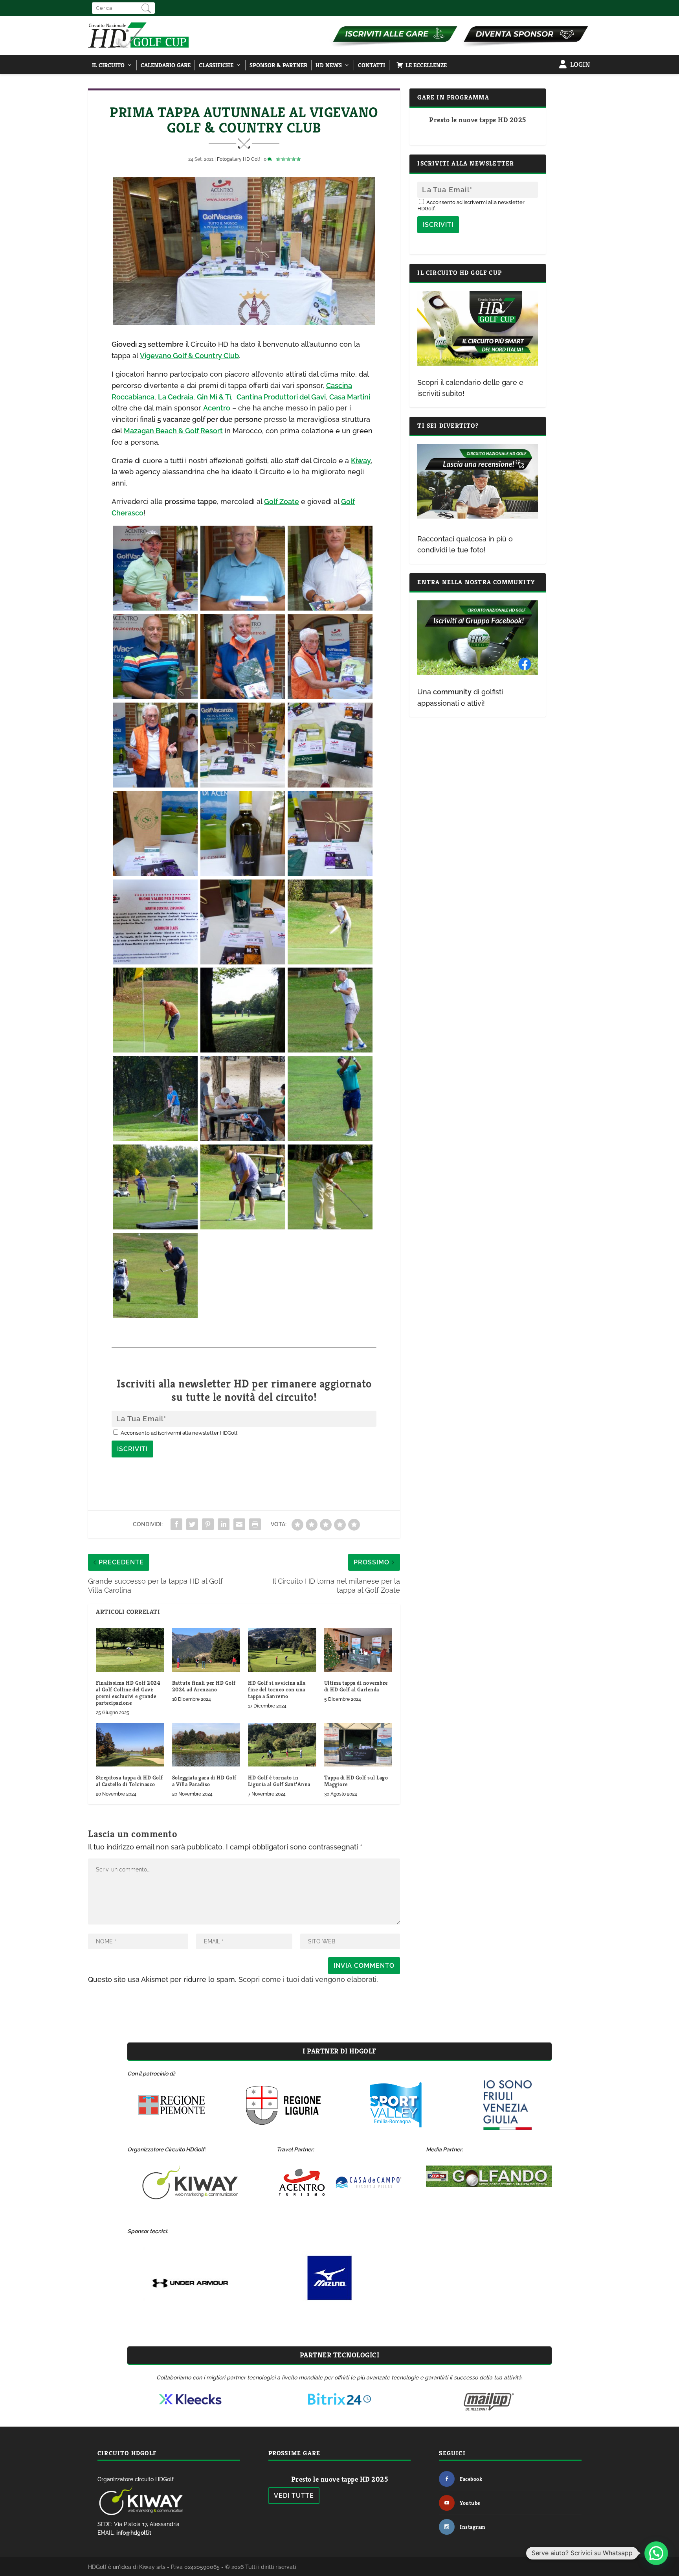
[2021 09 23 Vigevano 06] (330, 696)
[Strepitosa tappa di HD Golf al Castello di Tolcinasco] (130, 1745)
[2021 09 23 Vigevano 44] (330, 1227)
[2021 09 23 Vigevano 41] (155, 1227)
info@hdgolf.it (134, 2533)
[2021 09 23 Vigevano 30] (155, 1138)
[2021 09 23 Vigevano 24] (330, 1050)
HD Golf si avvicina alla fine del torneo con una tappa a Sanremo (277, 1689)
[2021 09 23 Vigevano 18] (330, 962)
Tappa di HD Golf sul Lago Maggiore (356, 1781)
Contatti (372, 65)
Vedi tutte (294, 2496)
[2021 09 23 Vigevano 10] (155, 873)
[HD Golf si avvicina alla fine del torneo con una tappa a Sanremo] (282, 1650)
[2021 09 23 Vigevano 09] (330, 785)
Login (580, 64)
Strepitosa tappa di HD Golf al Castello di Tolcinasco (129, 1781)
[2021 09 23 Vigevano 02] (330, 608)
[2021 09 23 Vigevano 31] (243, 1138)
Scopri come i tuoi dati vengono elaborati (307, 1979)
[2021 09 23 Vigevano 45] (155, 1315)
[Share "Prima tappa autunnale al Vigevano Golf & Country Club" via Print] (255, 1524)
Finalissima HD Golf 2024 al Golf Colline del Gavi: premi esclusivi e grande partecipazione (128, 1693)
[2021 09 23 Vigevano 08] (243, 785)
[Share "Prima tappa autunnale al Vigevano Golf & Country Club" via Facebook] (176, 1524)
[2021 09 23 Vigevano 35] (330, 1138)
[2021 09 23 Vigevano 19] (155, 1050)
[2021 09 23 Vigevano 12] (330, 873)
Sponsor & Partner (278, 65)
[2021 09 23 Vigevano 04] (155, 696)
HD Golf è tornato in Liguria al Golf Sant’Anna (279, 1781)
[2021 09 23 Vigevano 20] (243, 1050)
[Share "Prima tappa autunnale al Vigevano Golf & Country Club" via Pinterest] (208, 1524)
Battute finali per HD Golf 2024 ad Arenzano (204, 1686)
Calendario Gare (166, 65)
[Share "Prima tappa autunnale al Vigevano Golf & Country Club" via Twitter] (192, 1524)
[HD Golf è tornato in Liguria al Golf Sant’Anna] (282, 1745)
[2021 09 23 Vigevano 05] (243, 696)
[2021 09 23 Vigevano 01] (243, 608)
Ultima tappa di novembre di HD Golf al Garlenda (356, 1686)
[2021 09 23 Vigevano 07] (155, 785)
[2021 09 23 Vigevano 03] (155, 608)
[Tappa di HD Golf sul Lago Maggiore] (358, 1745)
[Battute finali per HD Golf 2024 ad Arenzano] (206, 1650)
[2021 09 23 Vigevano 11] (243, 873)
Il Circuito (108, 65)
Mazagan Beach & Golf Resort (173, 431)
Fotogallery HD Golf (239, 159)
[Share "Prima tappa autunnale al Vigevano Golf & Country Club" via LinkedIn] (224, 1524)
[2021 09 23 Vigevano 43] (243, 1227)
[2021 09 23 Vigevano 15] (243, 962)
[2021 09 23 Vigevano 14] (155, 962)
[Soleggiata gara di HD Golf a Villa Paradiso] (206, 1745)
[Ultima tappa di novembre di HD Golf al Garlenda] (358, 1650)
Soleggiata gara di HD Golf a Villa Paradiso (204, 1781)
